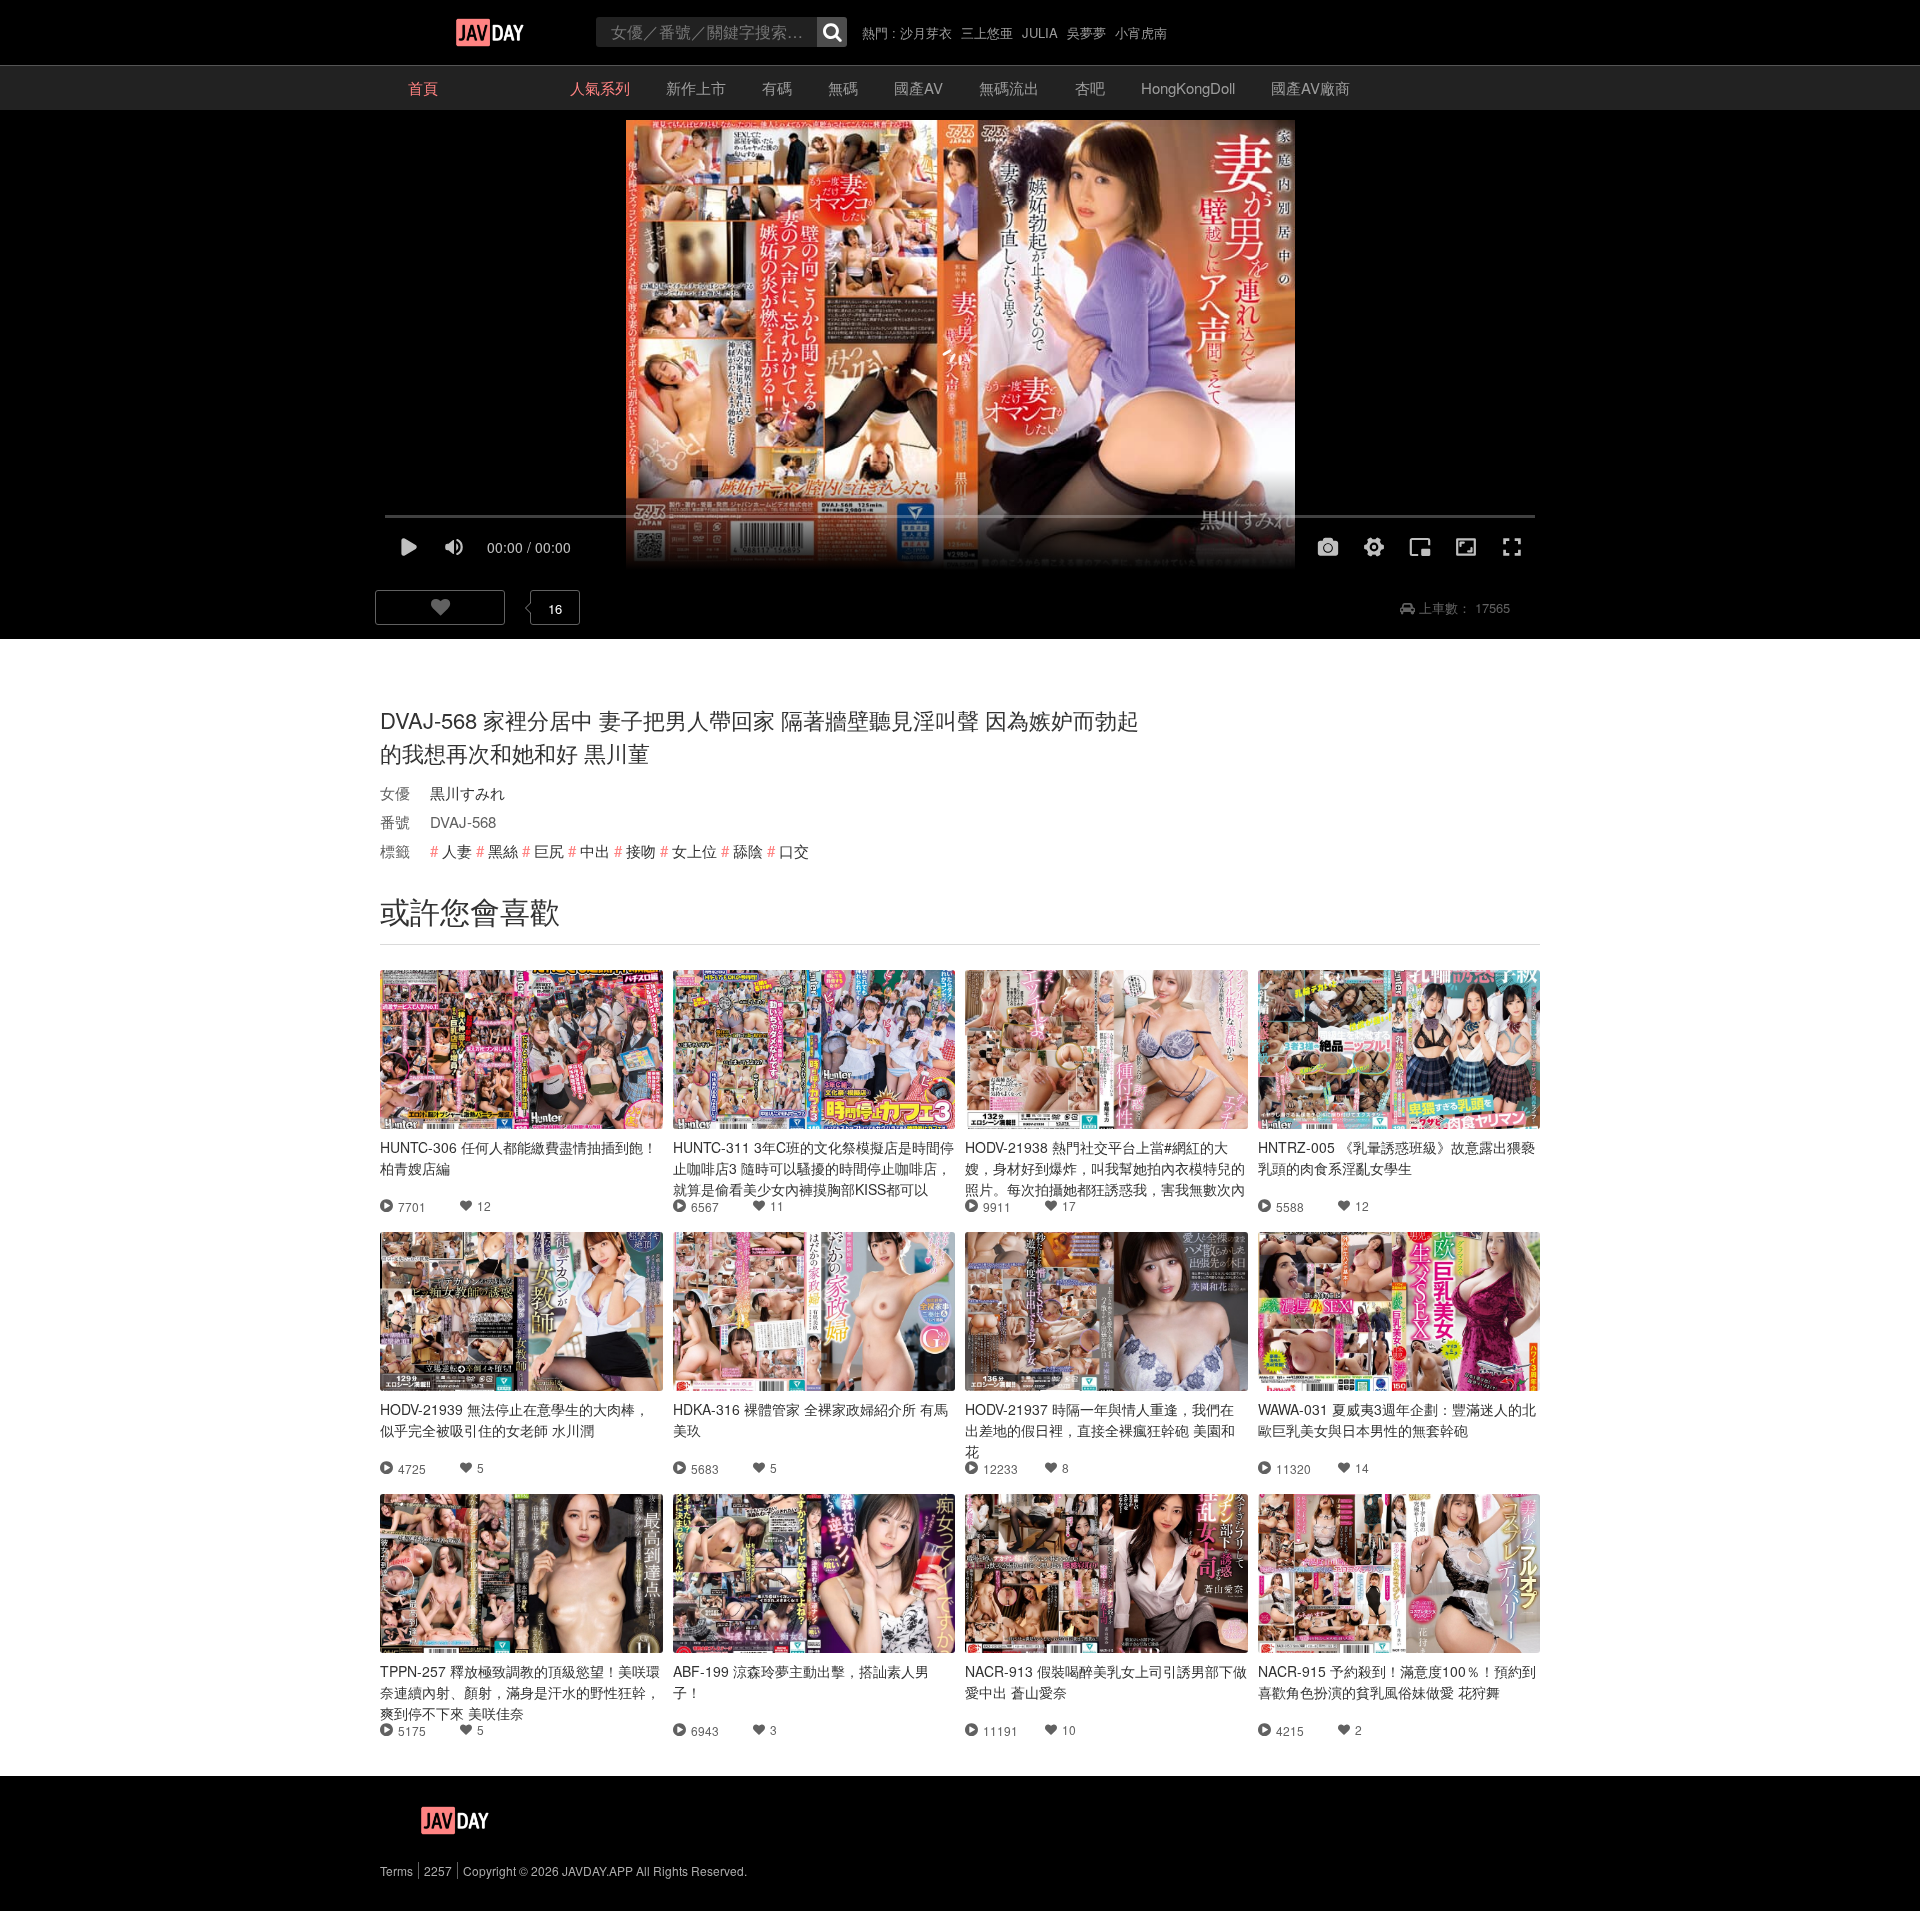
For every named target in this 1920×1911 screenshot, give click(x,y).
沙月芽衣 (926, 32)
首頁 (423, 87)
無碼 (843, 87)
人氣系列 (600, 87)
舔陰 (748, 850)
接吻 (641, 850)
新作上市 (696, 87)
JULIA (1040, 32)
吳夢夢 (1086, 32)
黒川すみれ (467, 792)
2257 (438, 1870)
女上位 (694, 850)
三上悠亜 (987, 32)
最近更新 (504, 87)
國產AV (918, 87)
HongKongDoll (1188, 87)
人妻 (457, 850)
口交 (794, 850)
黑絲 (503, 850)
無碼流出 (1009, 87)
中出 (595, 850)
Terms (396, 1870)
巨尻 (549, 850)
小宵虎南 (1141, 32)
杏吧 (1090, 87)
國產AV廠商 (1310, 87)
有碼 (777, 87)
